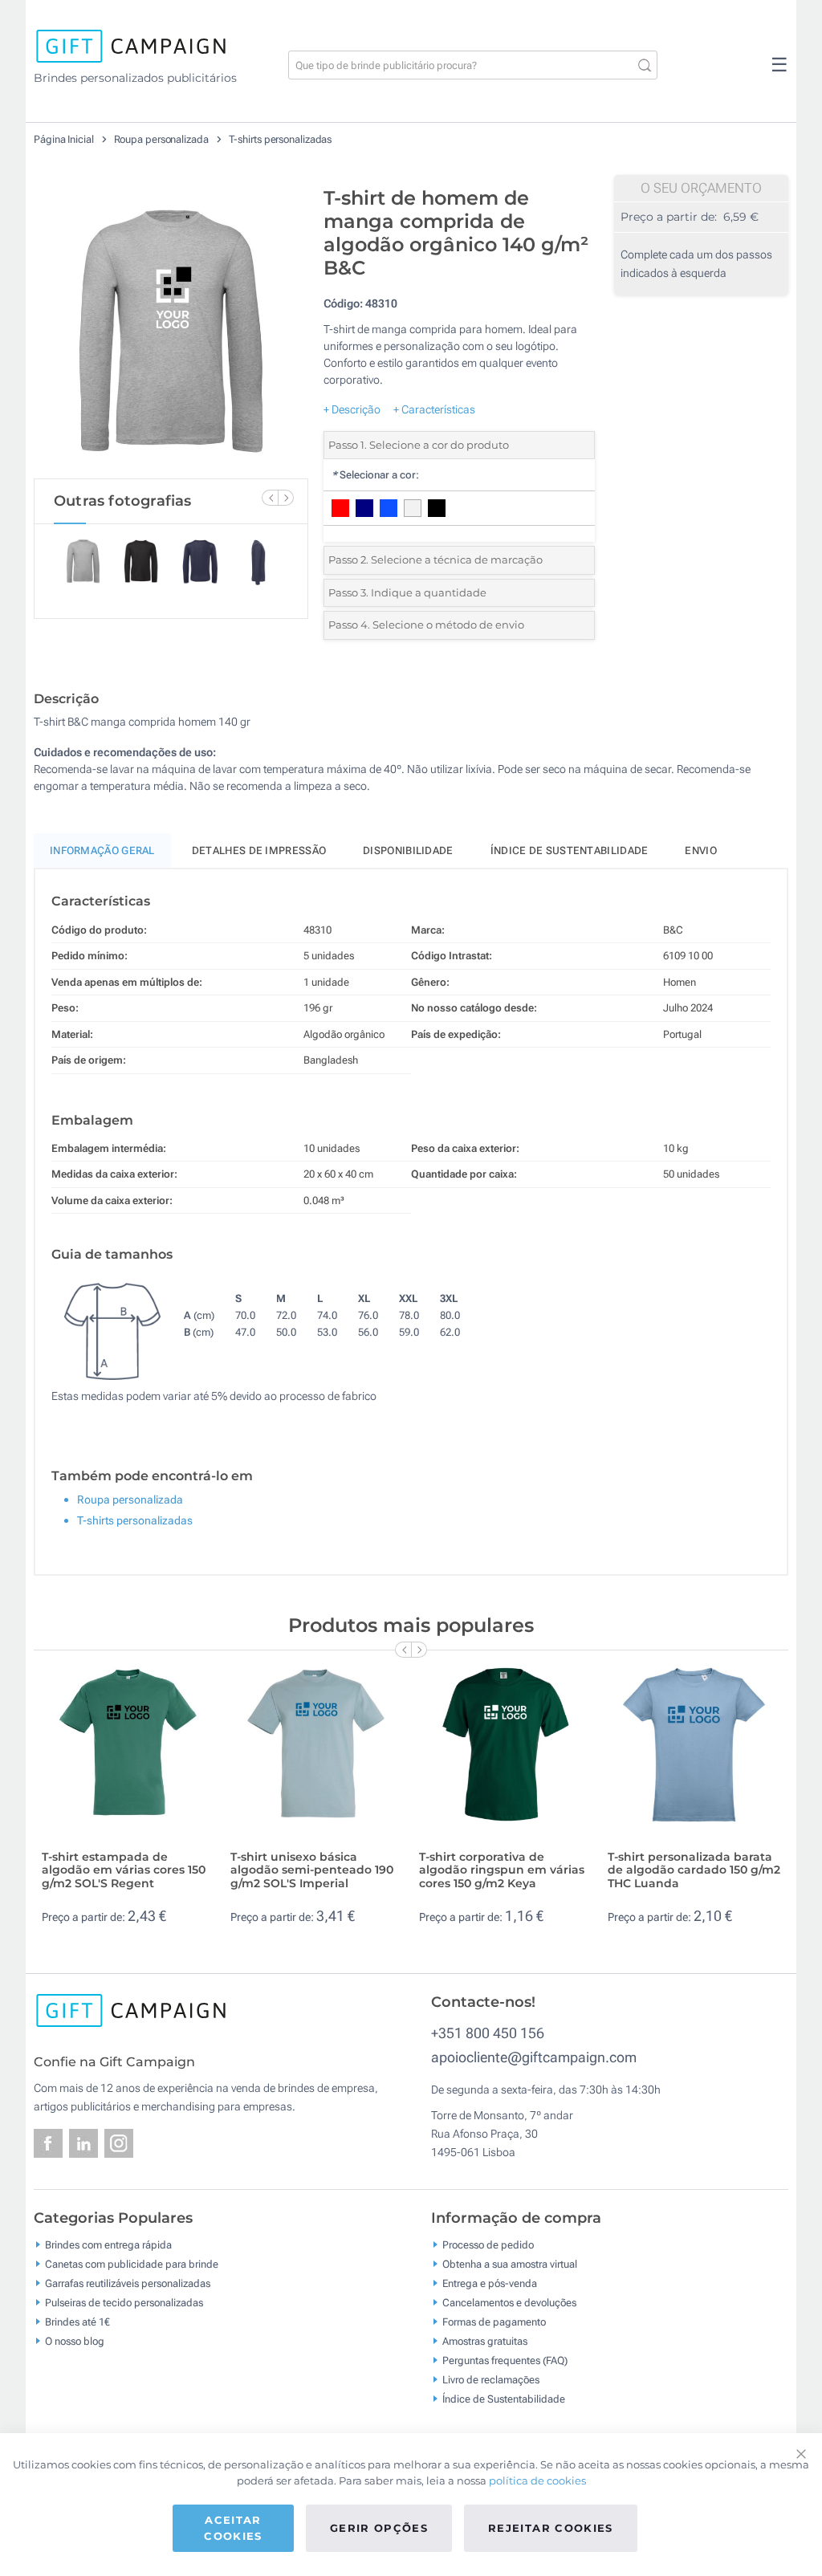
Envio (701, 851)
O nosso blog (75, 2341)
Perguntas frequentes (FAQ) (505, 2360)
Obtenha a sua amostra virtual (510, 2264)
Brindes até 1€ (77, 2322)
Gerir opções (379, 2528)
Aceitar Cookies (233, 2528)
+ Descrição (352, 409)
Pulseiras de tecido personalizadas (124, 2303)
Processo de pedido (488, 2245)
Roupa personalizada (163, 139)
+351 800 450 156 (488, 2033)
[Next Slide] (286, 498)
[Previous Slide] (270, 498)
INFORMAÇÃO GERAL (102, 851)
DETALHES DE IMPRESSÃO (259, 851)
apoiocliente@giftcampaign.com (534, 2057)
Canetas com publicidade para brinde (132, 2264)
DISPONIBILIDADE (408, 851)
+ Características (434, 409)
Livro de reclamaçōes (491, 2380)
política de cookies (537, 2480)
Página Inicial (65, 139)
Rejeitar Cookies (551, 2528)
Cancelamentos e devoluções (509, 2303)
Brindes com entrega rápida (108, 2245)
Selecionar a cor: (375, 475)
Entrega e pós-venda (490, 2283)
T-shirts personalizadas (281, 139)
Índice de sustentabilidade (570, 851)
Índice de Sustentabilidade (504, 2399)
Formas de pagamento (494, 2322)
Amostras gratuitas (485, 2341)
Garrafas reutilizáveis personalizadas (128, 2283)
